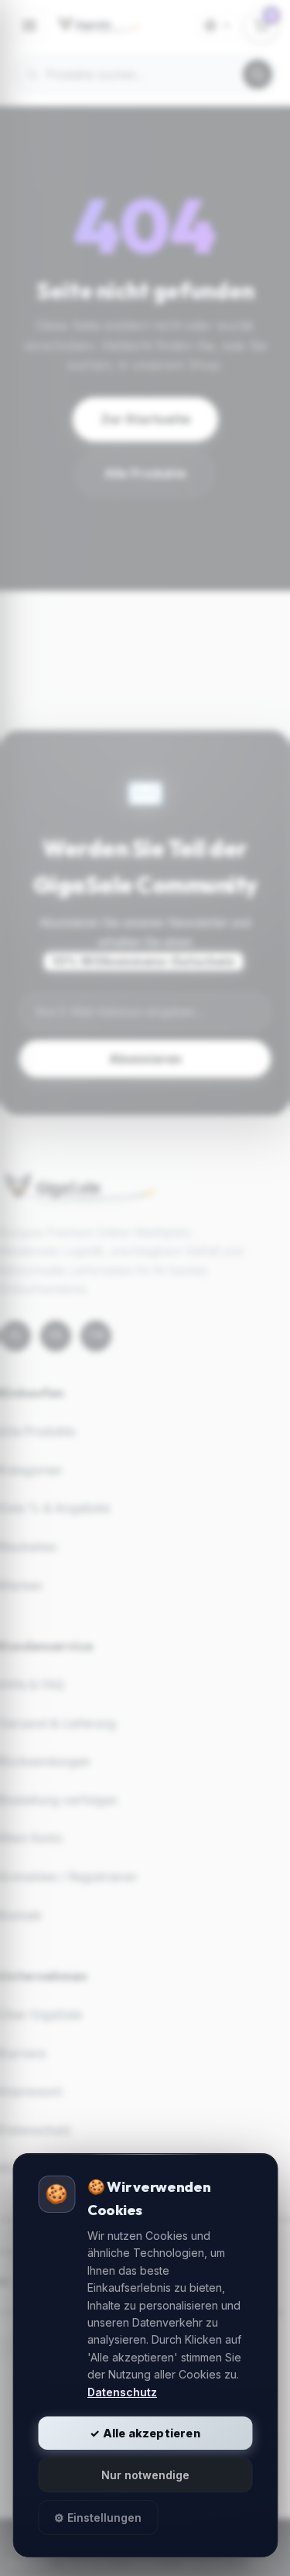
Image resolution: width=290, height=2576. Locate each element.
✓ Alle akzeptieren (145, 2433)
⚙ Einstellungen (98, 2518)
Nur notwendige (145, 2475)
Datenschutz (122, 2392)
